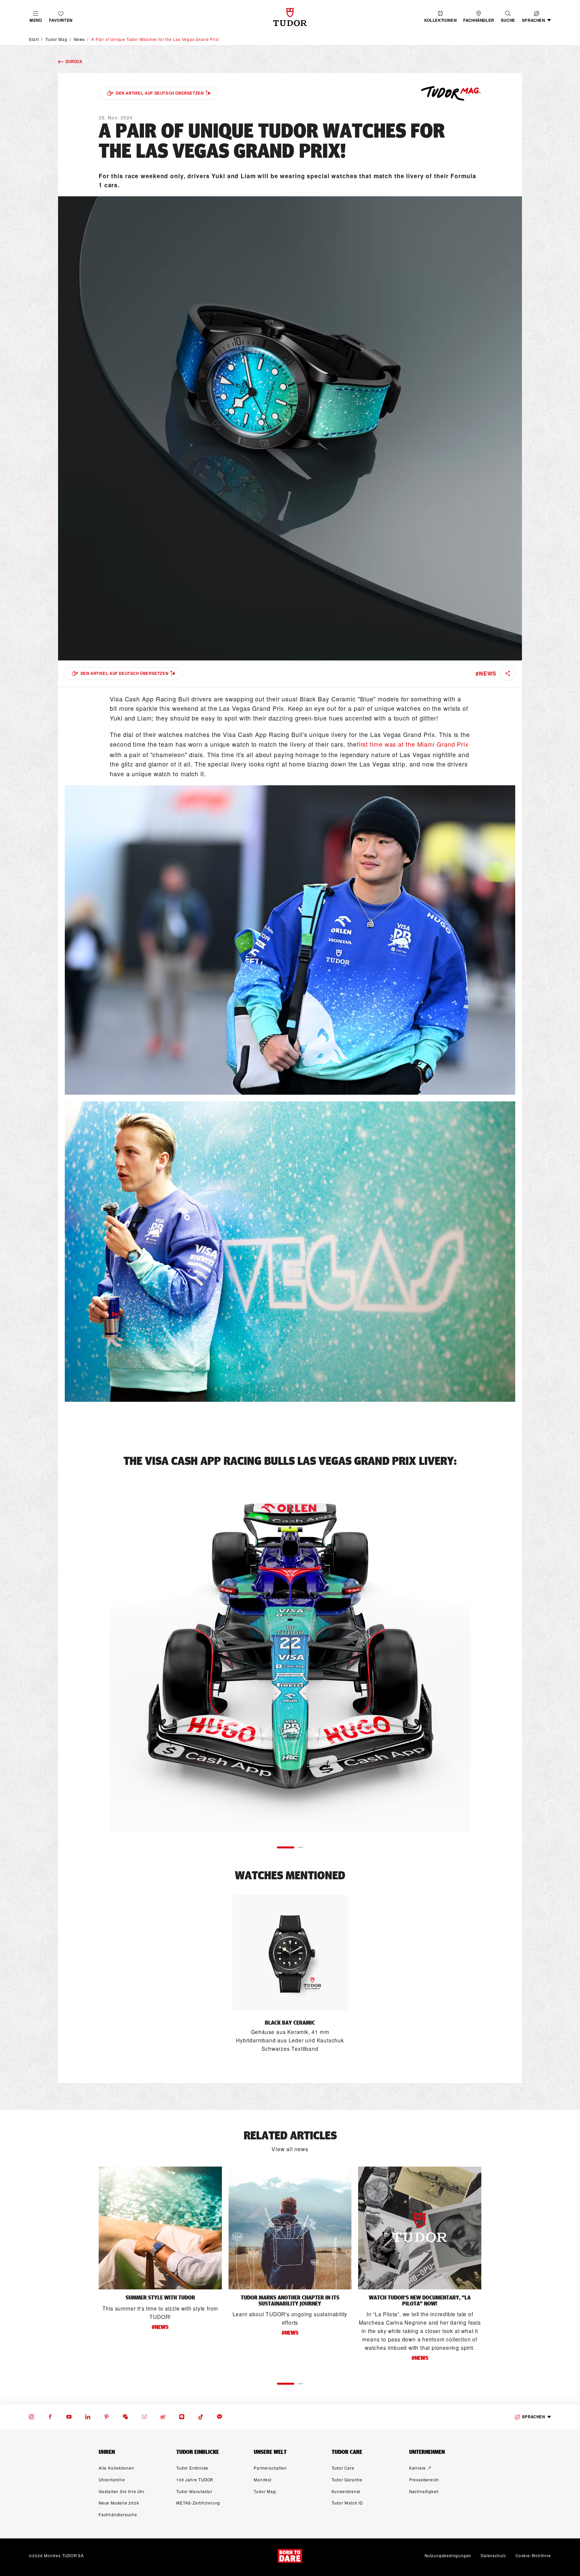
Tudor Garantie (347, 2480)
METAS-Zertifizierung (198, 2503)
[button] (508, 17)
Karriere (418, 2468)
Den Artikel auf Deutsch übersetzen (160, 93)
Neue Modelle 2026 (119, 2503)
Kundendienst (346, 2491)
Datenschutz (493, 2556)
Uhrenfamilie (112, 2480)
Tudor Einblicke (192, 2468)
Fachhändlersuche (118, 2515)
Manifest (262, 2480)
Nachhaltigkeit (424, 2491)
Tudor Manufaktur (194, 2491)
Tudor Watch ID (347, 2503)
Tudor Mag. (265, 2491)
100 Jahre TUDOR (195, 2480)
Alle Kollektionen (116, 2468)
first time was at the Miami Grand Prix (413, 744)
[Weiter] (485, 1653)
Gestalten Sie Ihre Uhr (122, 2491)
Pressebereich (424, 2480)
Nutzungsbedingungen (448, 2556)
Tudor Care (343, 2468)
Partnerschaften (270, 2468)
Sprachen (534, 2417)
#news (486, 673)
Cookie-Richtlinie (533, 2556)
